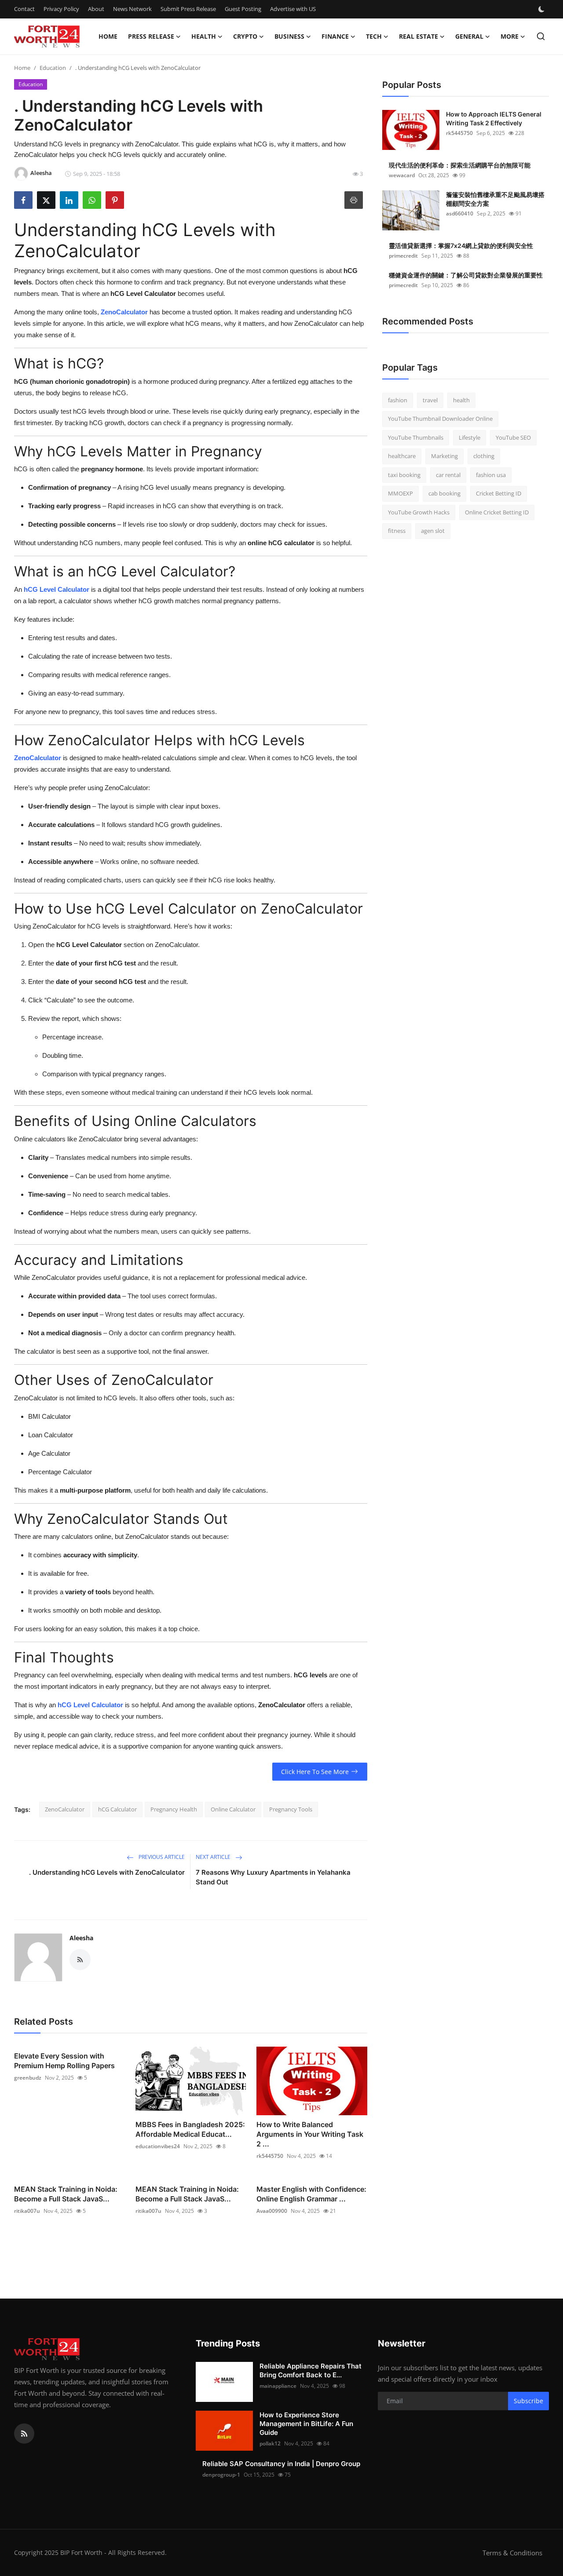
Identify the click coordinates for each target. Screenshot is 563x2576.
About (96, 9)
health (461, 400)
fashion (398, 400)
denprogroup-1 (221, 2475)
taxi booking (404, 475)
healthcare (402, 456)
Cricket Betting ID (499, 494)
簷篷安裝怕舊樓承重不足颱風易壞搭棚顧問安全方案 (495, 199)
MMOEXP (400, 494)
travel (430, 400)
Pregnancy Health (174, 1809)
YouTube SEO (513, 437)
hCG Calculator (117, 1809)
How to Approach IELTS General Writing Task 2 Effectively (494, 118)
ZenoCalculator (65, 1809)
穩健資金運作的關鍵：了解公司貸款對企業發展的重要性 (466, 275)
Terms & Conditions (512, 2553)
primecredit (403, 256)
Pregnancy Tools (291, 1809)
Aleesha (81, 1938)
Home (108, 36)
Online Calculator (233, 1809)
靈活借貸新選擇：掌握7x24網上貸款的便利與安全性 (461, 246)
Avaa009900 (272, 2211)
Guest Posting (243, 9)
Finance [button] (335, 36)
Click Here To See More (315, 1772)
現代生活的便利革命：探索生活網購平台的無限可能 (460, 165)
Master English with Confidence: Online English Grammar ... (311, 2194)
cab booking (444, 494)
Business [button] (289, 36)
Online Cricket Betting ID (497, 512)
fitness (397, 531)
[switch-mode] (542, 9)
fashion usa (491, 475)
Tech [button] (374, 36)
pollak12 (270, 2443)
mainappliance (278, 2386)
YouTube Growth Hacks (419, 512)
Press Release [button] (151, 36)
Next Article (214, 1857)
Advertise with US (293, 9)
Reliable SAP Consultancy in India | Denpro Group (281, 2464)
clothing (484, 456)
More (510, 36)
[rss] (24, 2434)
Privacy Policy (61, 9)
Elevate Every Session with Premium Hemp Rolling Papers (64, 2061)
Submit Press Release (188, 9)
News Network (132, 9)
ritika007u (27, 2211)
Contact (24, 9)
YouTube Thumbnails (416, 437)
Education (53, 68)
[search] (541, 36)
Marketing (444, 456)
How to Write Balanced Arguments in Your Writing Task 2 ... (310, 2134)
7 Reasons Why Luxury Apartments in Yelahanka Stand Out (273, 1877)
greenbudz (28, 2078)
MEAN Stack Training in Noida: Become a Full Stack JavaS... (66, 2194)
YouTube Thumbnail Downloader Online (440, 419)
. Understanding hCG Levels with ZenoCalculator (107, 1872)
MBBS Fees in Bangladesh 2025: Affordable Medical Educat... (190, 2129)
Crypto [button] (245, 36)
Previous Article (161, 1857)
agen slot (433, 531)
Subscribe (528, 2401)
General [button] (469, 36)
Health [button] (204, 36)
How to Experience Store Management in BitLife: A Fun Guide (306, 2424)
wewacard (402, 175)
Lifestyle (470, 437)
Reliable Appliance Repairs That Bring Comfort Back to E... (311, 2370)
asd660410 (460, 213)
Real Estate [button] (419, 36)
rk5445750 (270, 2156)
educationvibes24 (158, 2146)
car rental (448, 475)
